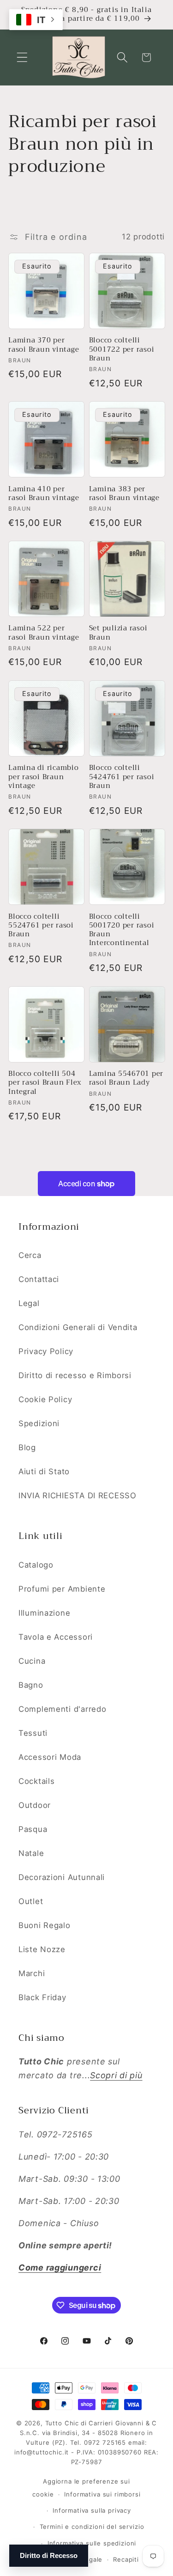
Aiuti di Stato (44, 1471)
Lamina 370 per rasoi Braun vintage (44, 345)
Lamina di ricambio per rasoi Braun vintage (44, 777)
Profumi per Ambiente (62, 1589)
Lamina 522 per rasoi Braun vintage (44, 633)
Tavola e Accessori (56, 1637)
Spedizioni (39, 1423)
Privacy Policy (46, 1351)
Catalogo (36, 1565)
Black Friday (42, 1997)
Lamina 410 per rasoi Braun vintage (44, 494)
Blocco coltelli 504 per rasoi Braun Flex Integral (45, 1083)
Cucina (32, 1661)
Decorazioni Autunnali (62, 1877)
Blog (27, 1447)
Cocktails (36, 1781)
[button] (22, 58)
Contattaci (39, 1279)
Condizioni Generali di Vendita (78, 1327)
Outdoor (35, 1805)
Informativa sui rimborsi (102, 2494)
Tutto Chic (62, 2423)
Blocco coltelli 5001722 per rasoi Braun (122, 349)
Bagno (31, 1685)
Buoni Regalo (45, 1925)
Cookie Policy (45, 1399)
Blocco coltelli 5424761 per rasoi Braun (122, 777)
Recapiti (126, 2559)
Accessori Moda (50, 1757)
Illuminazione (44, 1613)
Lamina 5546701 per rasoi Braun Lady (126, 1078)
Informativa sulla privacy (92, 2510)
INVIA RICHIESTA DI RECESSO (78, 1496)
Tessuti (33, 1733)
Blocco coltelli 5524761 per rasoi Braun (41, 926)
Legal (29, 1303)
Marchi (32, 1973)
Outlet (31, 1901)
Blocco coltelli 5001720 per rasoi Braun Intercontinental (122, 930)
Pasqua (33, 1829)
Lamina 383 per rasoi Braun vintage (124, 494)
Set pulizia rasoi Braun (118, 633)
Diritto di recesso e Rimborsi (75, 1375)
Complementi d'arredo (62, 1709)
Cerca (30, 1255)
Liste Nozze (42, 1949)
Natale (31, 1853)
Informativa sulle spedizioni (92, 2543)
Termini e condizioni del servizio (92, 2527)
